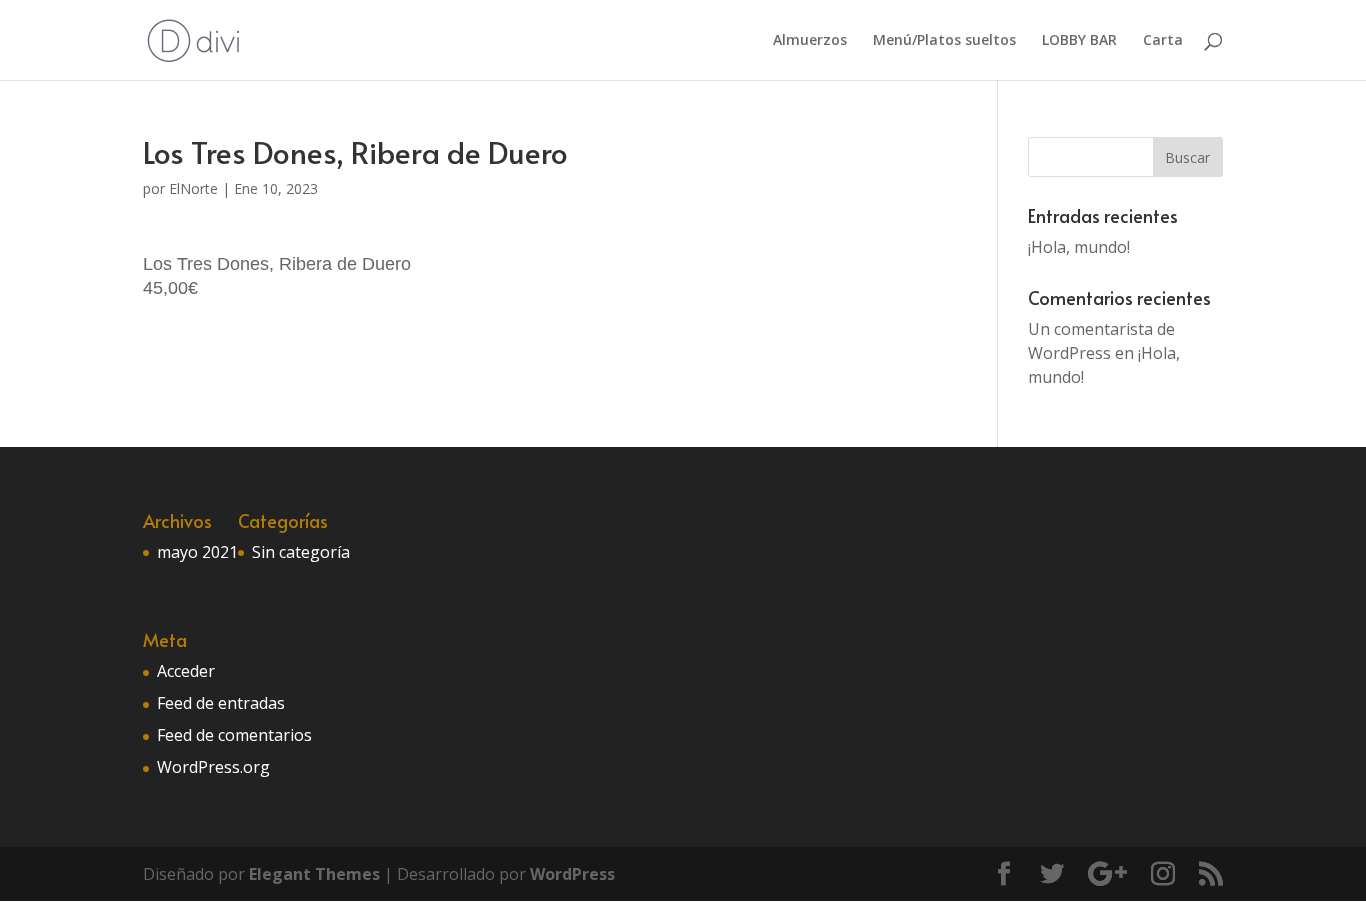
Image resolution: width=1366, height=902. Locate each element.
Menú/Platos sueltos (944, 41)
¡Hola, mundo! (1079, 247)
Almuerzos (810, 41)
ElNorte (193, 188)
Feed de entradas (221, 703)
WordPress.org (213, 767)
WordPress (572, 874)
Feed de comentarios (234, 735)
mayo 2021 (197, 552)
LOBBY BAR (1079, 41)
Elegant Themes (314, 874)
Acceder (186, 671)
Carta (1163, 41)
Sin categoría (301, 552)
